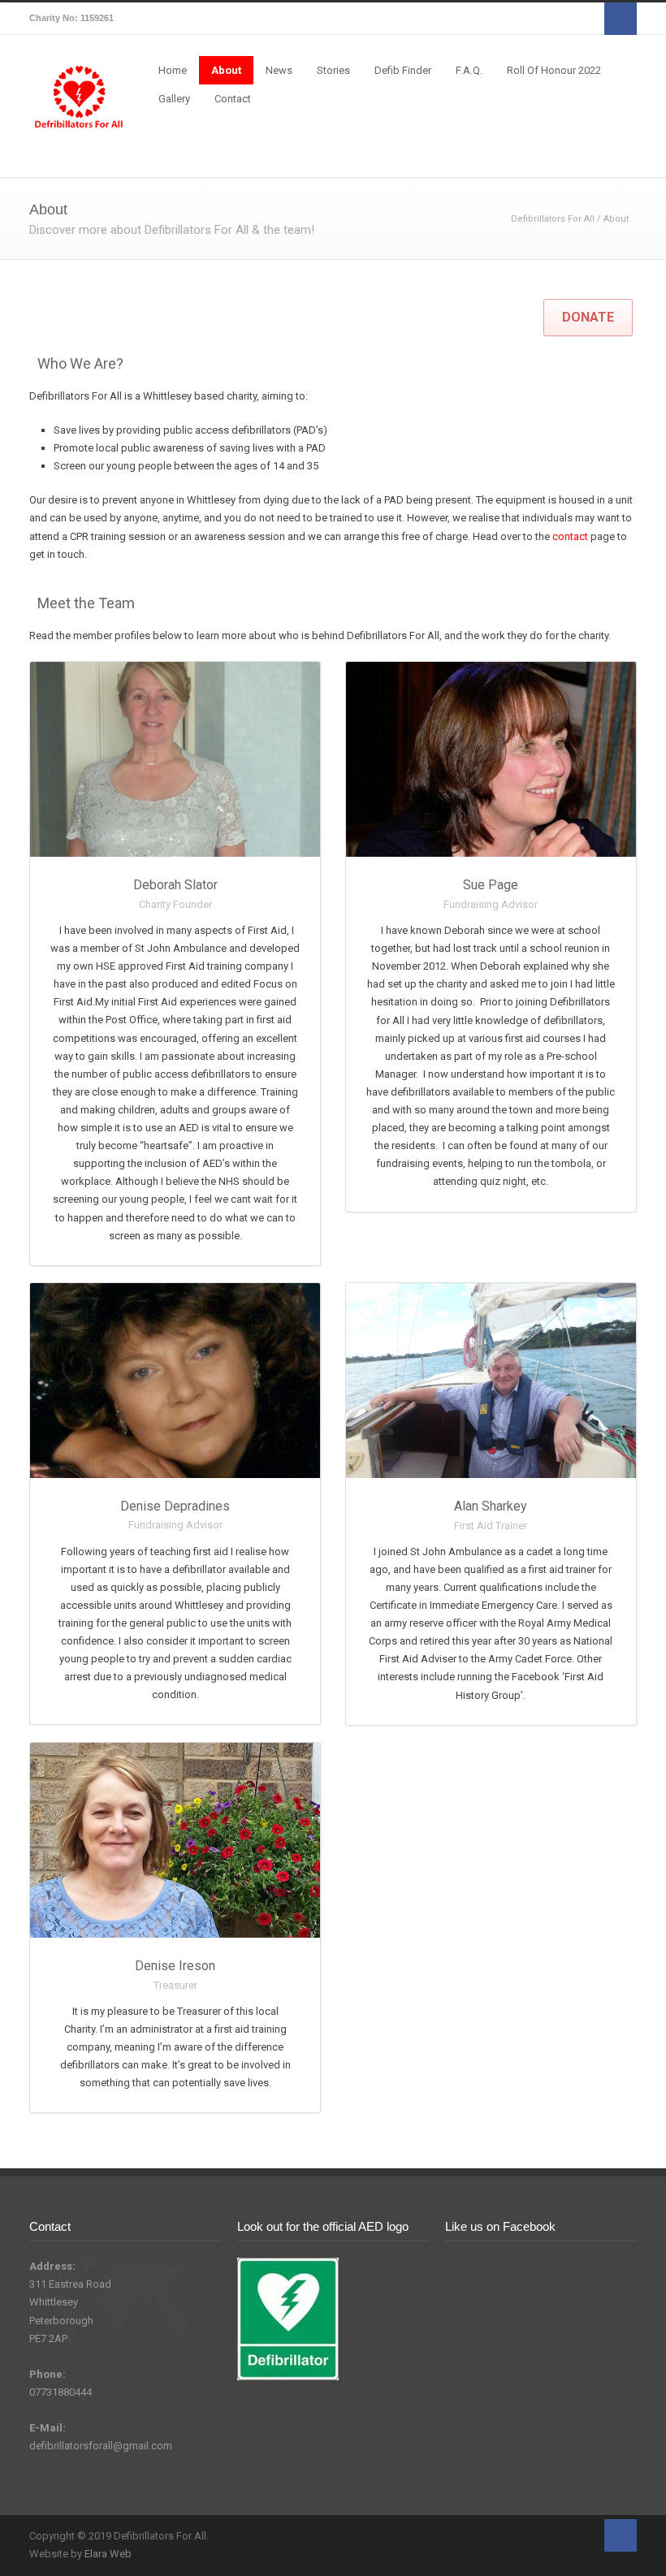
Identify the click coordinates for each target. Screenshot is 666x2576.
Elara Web (108, 2554)
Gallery (174, 99)
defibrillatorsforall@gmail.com (101, 2446)
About (226, 70)
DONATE (588, 317)
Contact (233, 99)
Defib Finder (403, 70)
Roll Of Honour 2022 (554, 70)
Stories (333, 70)
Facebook (621, 19)
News (279, 70)
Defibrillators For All (553, 219)
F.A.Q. (469, 70)
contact (570, 536)
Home (173, 70)
